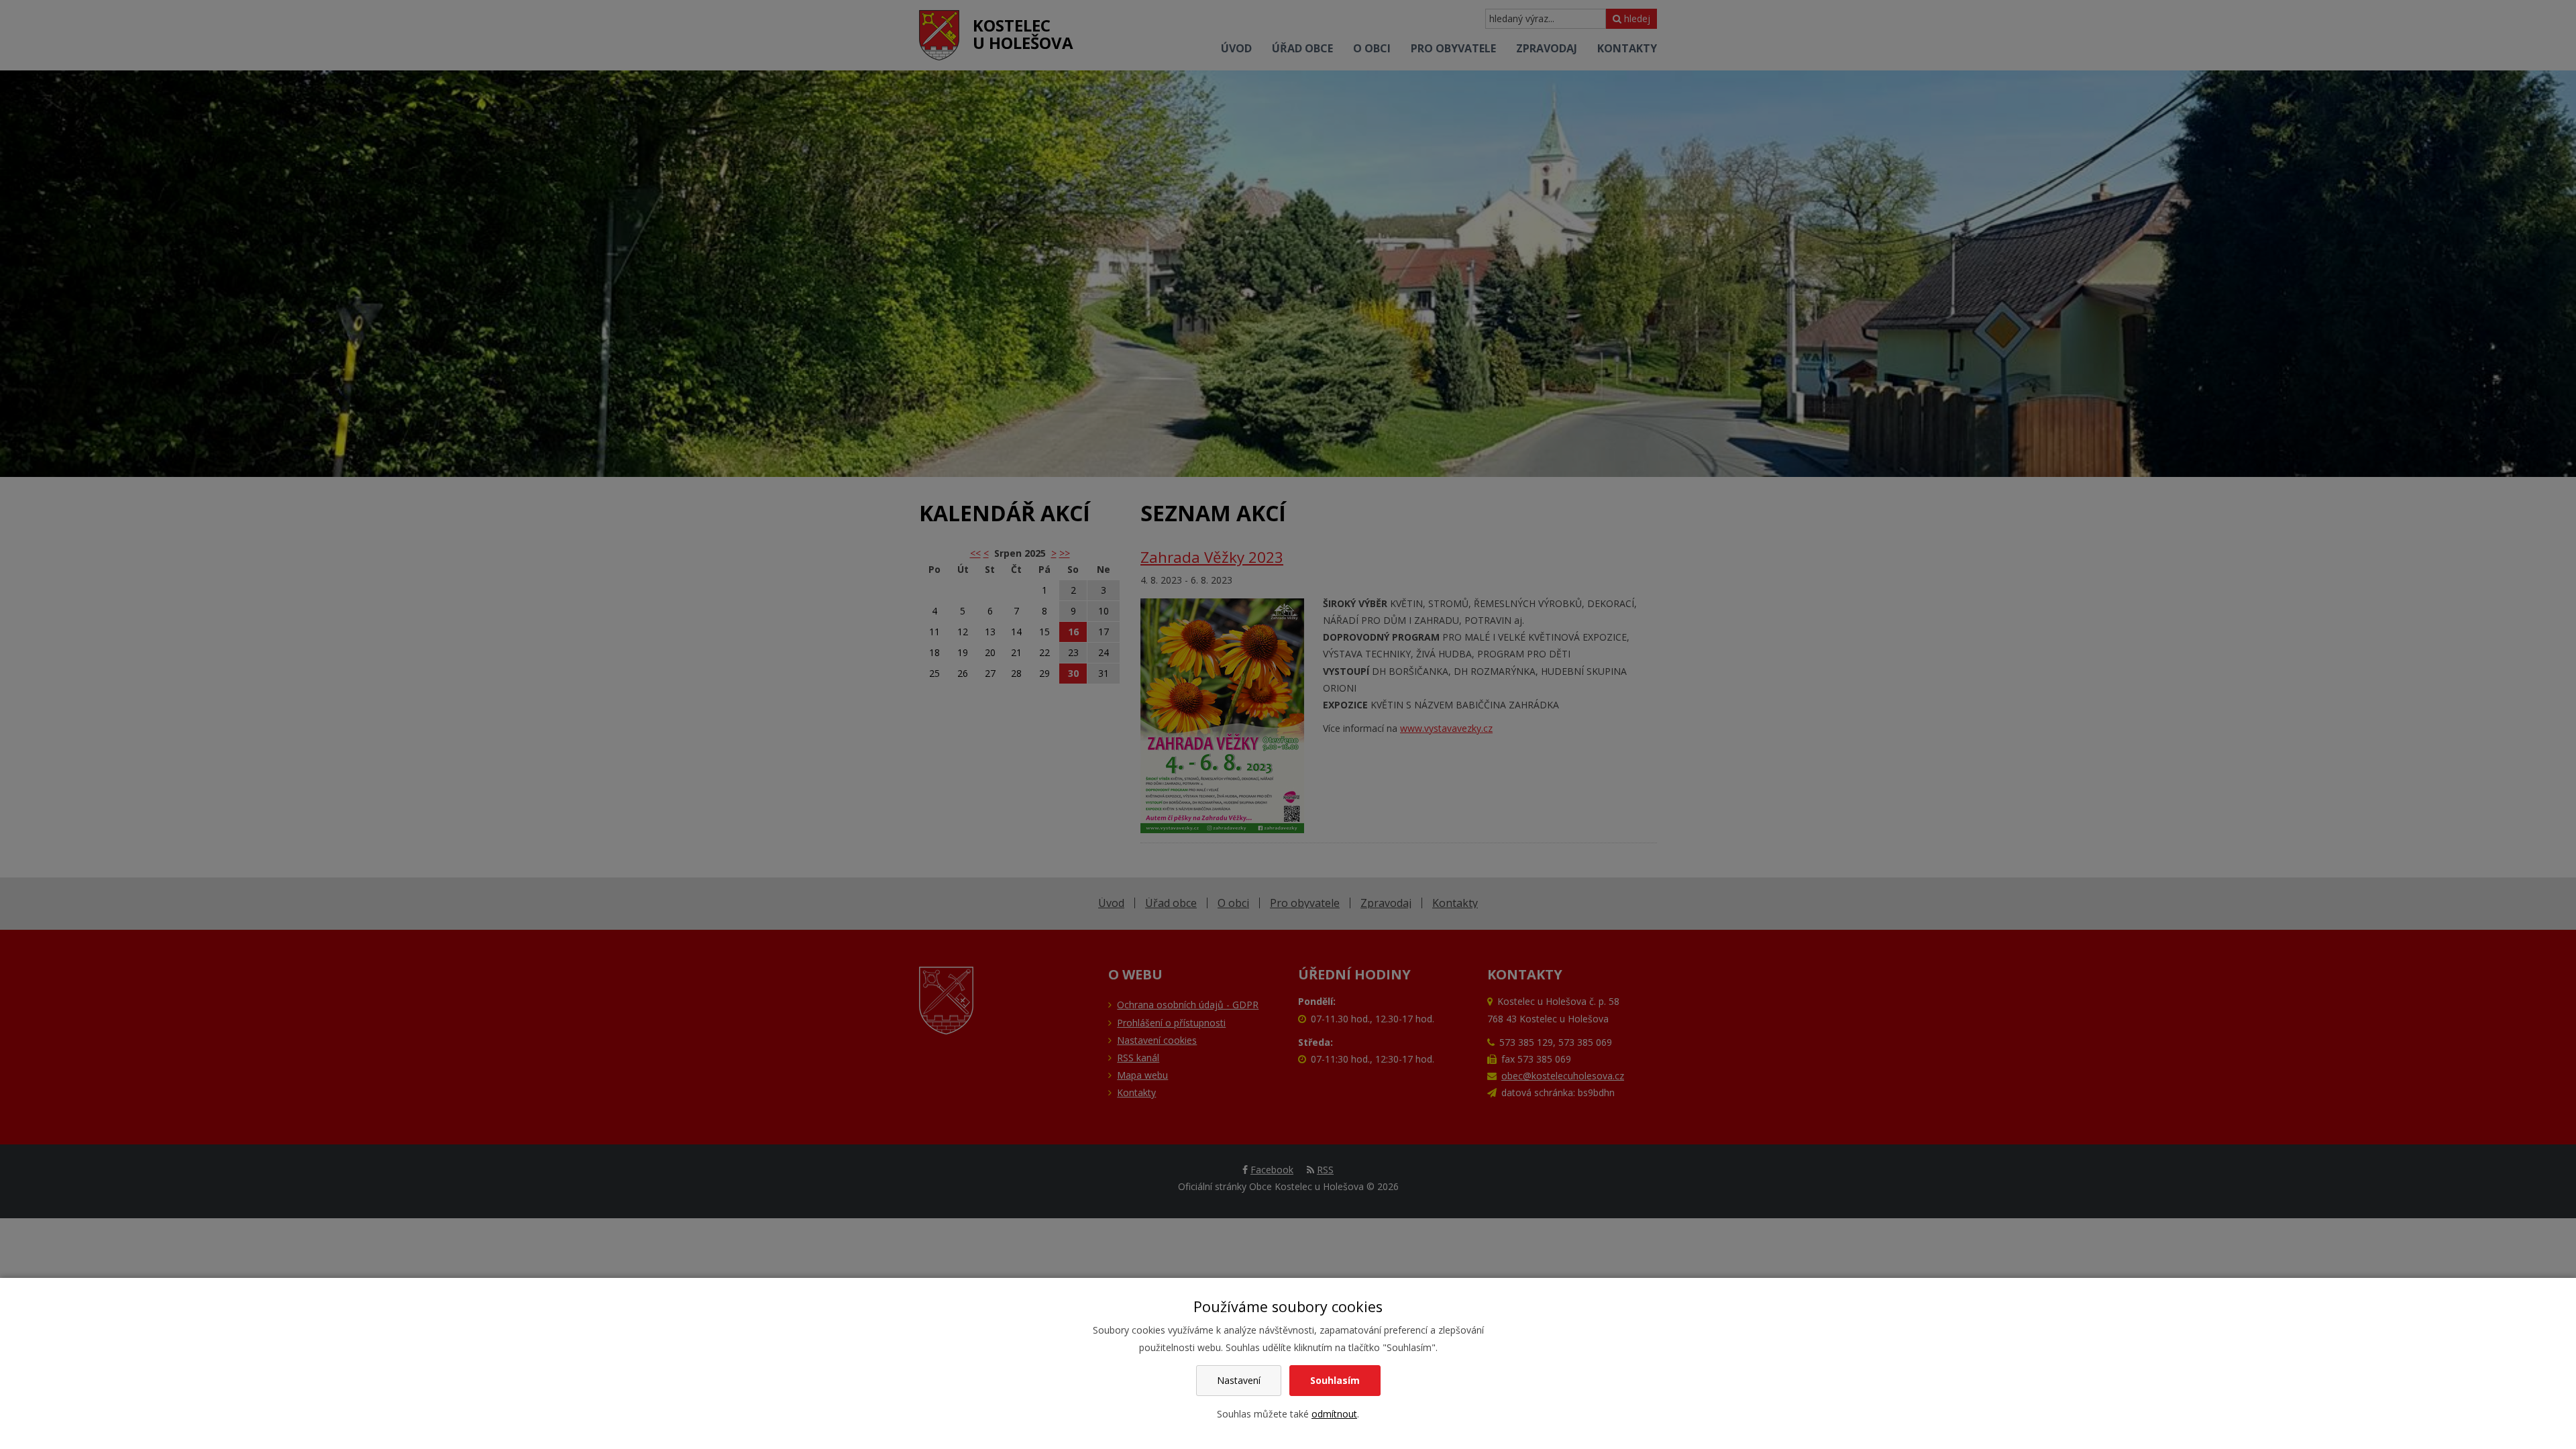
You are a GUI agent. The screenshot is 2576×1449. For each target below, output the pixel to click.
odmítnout (1334, 1414)
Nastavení (1239, 1380)
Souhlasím (1335, 1380)
